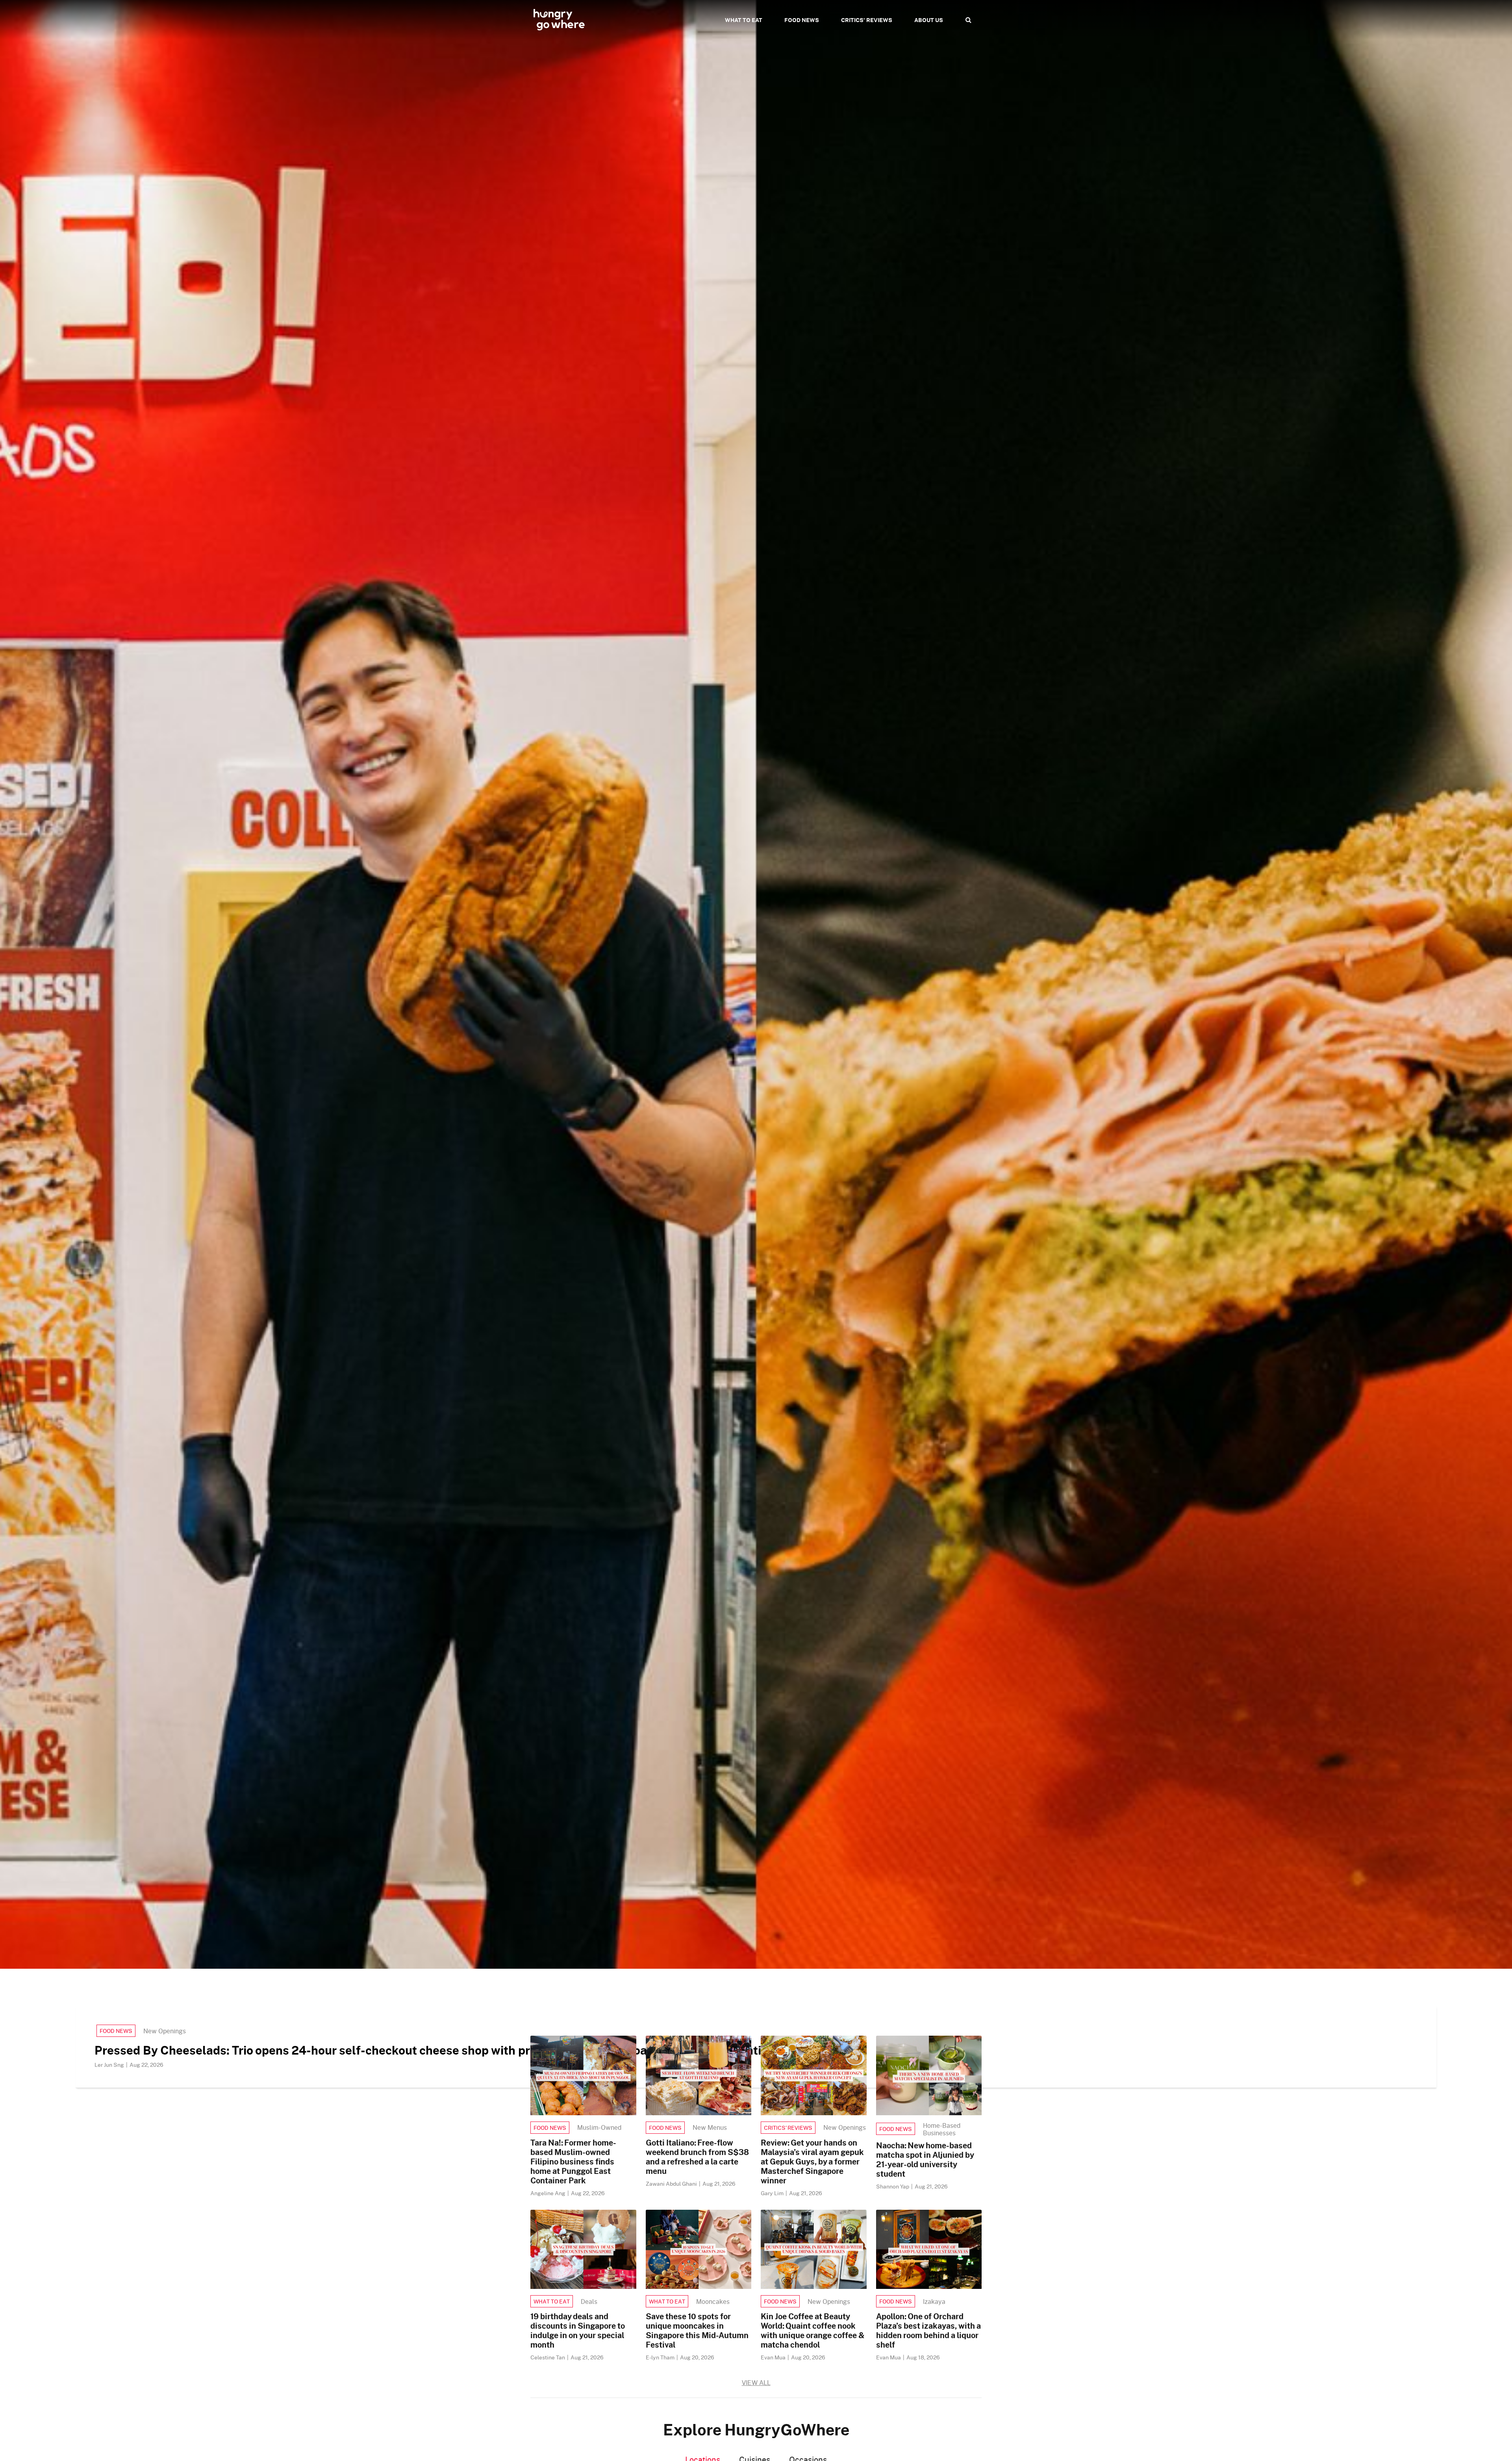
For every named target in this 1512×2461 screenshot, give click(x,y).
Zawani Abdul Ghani (672, 2184)
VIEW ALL (756, 2382)
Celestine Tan (548, 2357)
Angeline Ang (548, 2193)
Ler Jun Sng (110, 2065)
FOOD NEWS (802, 20)
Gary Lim (773, 2193)
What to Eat (552, 2301)
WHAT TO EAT (744, 20)
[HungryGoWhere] (559, 20)
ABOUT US (929, 20)
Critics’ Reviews (788, 2128)
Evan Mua (774, 2357)
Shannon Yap (893, 2186)
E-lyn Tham (661, 2357)
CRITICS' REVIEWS (867, 20)
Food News (116, 2031)
